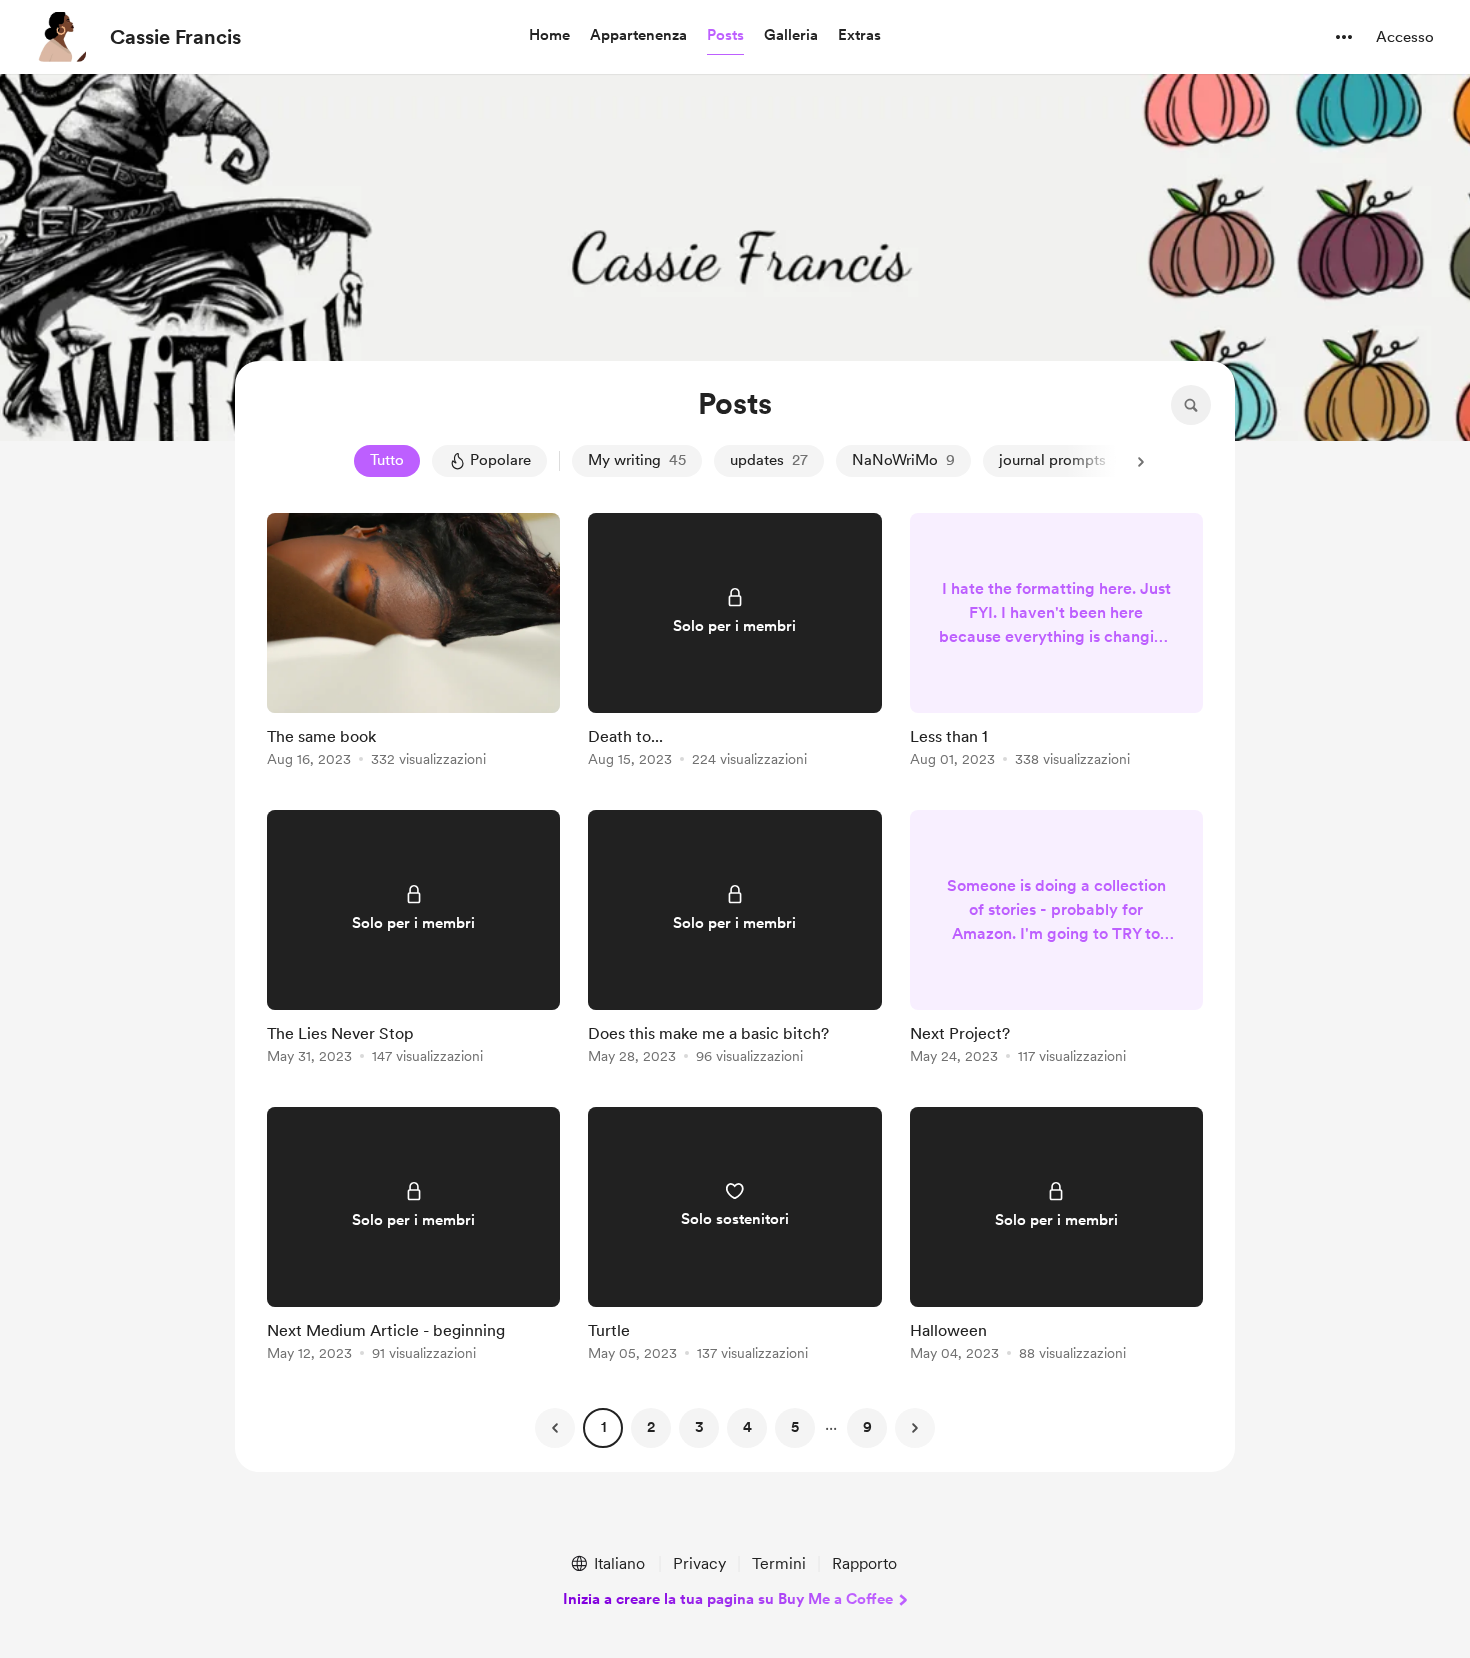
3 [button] (699, 1427)
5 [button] (795, 1427)
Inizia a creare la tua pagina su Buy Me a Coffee (728, 1599)
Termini (779, 1563)
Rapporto (864, 1563)
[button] (549, 36)
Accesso (1405, 37)
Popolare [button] (500, 460)
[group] (413, 643)
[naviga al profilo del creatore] (61, 37)
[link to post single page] (413, 643)
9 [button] (867, 1427)
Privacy (699, 1563)
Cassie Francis (175, 37)
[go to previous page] (555, 1428)
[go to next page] (915, 1428)
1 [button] (603, 1427)
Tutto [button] (387, 460)
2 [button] (651, 1427)
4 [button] (747, 1427)
